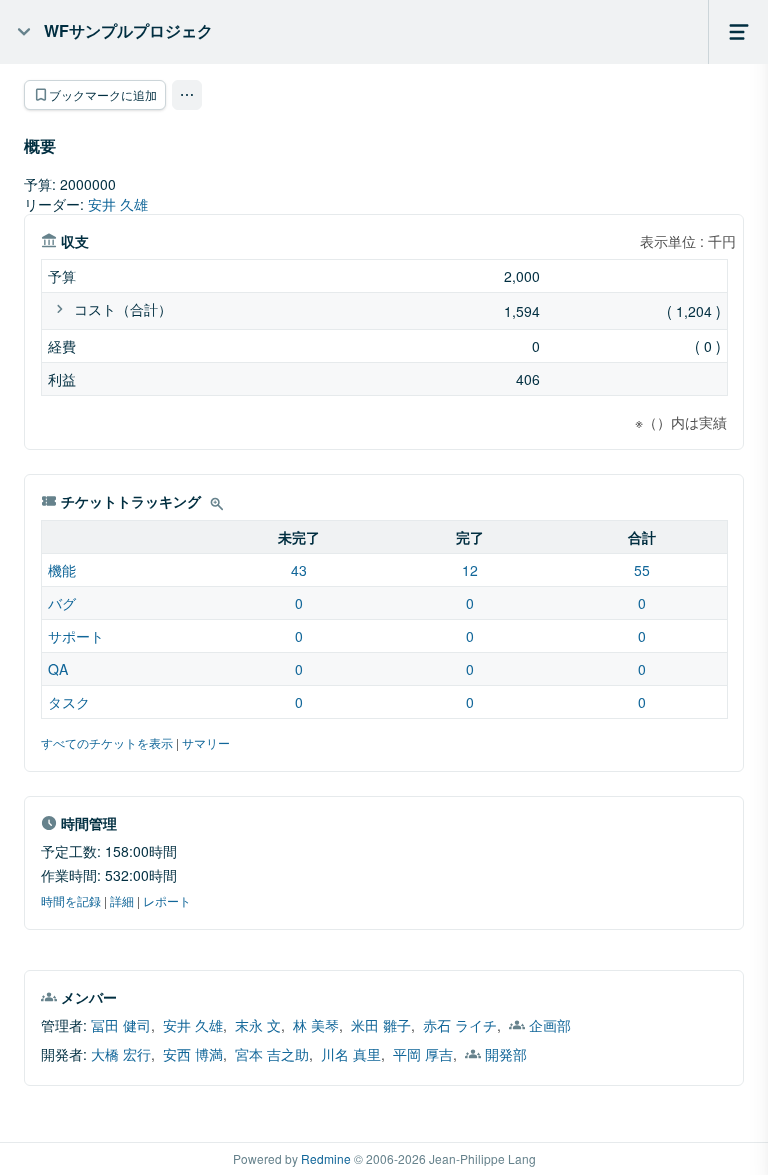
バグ (62, 603)
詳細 (122, 900)
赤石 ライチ (460, 1025)
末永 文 (258, 1025)
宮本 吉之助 (272, 1054)
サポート (76, 636)
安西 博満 (193, 1054)
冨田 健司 (121, 1025)
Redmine (326, 1158)
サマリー (206, 742)
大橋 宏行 (121, 1054)
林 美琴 (316, 1025)
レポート (167, 900)
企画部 (550, 1025)
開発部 (506, 1054)
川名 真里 (351, 1054)
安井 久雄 (118, 204)
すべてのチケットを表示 (107, 742)
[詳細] (217, 504)
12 (470, 570)
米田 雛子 (381, 1025)
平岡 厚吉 (423, 1054)
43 (299, 570)
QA (58, 669)
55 (642, 570)
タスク (69, 702)
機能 (62, 570)
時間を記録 (71, 900)
